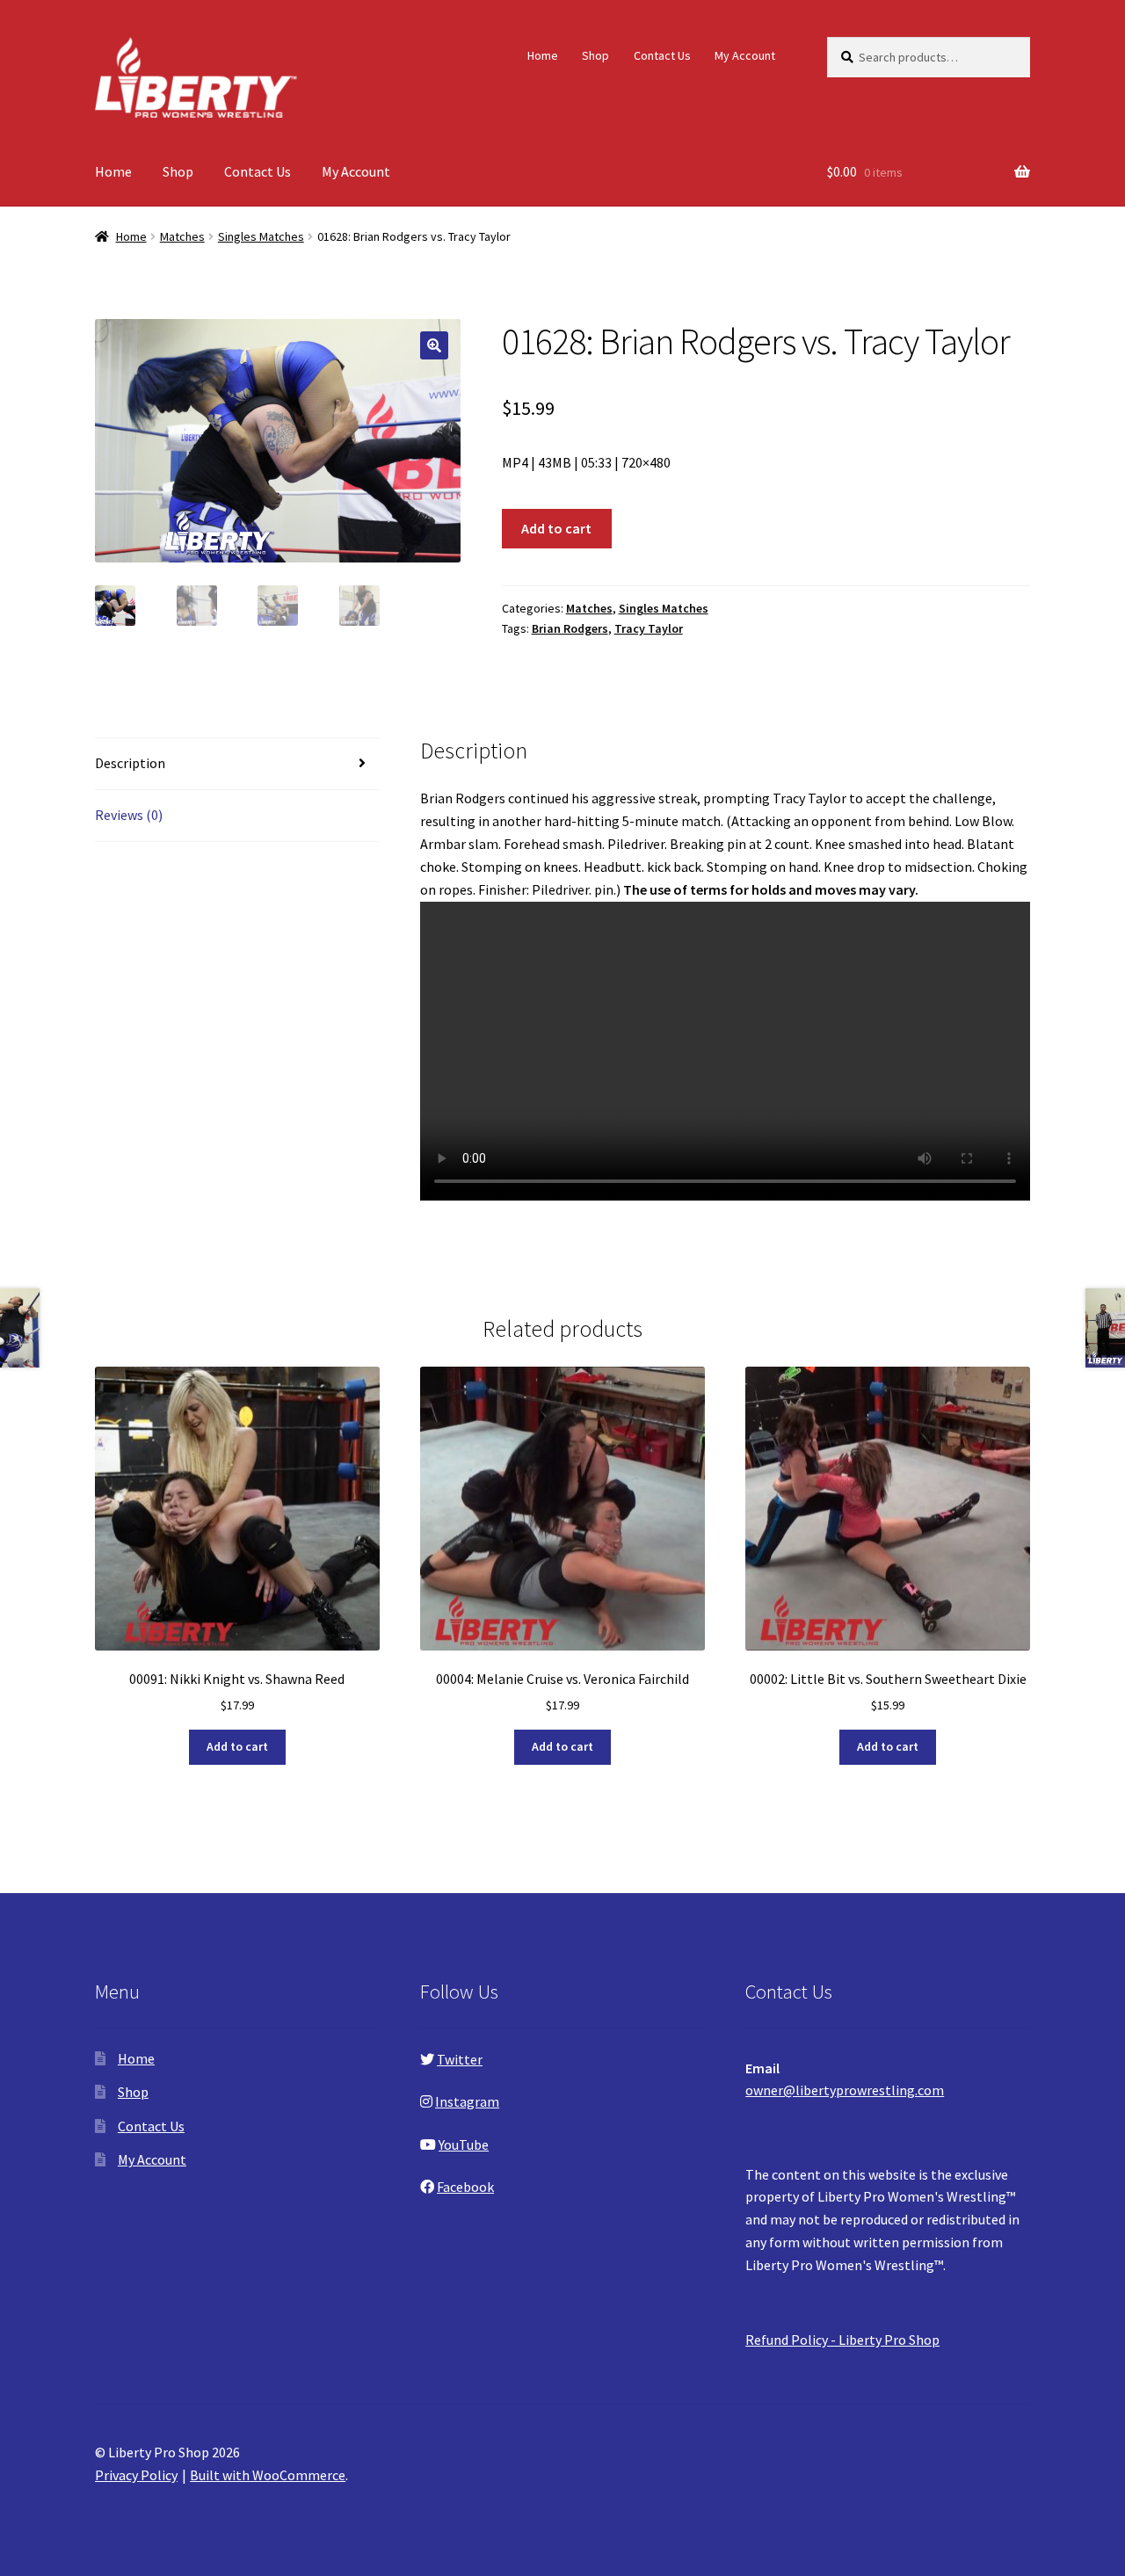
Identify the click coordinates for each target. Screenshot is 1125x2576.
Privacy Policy (136, 2475)
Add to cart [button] (237, 1746)
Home (543, 55)
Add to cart (556, 528)
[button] (434, 345)
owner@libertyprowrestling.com (845, 2090)
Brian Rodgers (570, 628)
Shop (595, 55)
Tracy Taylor (649, 628)
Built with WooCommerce (268, 2475)
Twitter (460, 2059)
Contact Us (662, 55)
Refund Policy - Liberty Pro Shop (842, 2340)
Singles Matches (261, 236)
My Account (745, 55)
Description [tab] (130, 763)
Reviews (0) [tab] (129, 815)
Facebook (465, 2187)
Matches (182, 236)
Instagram (467, 2101)
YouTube (464, 2144)
